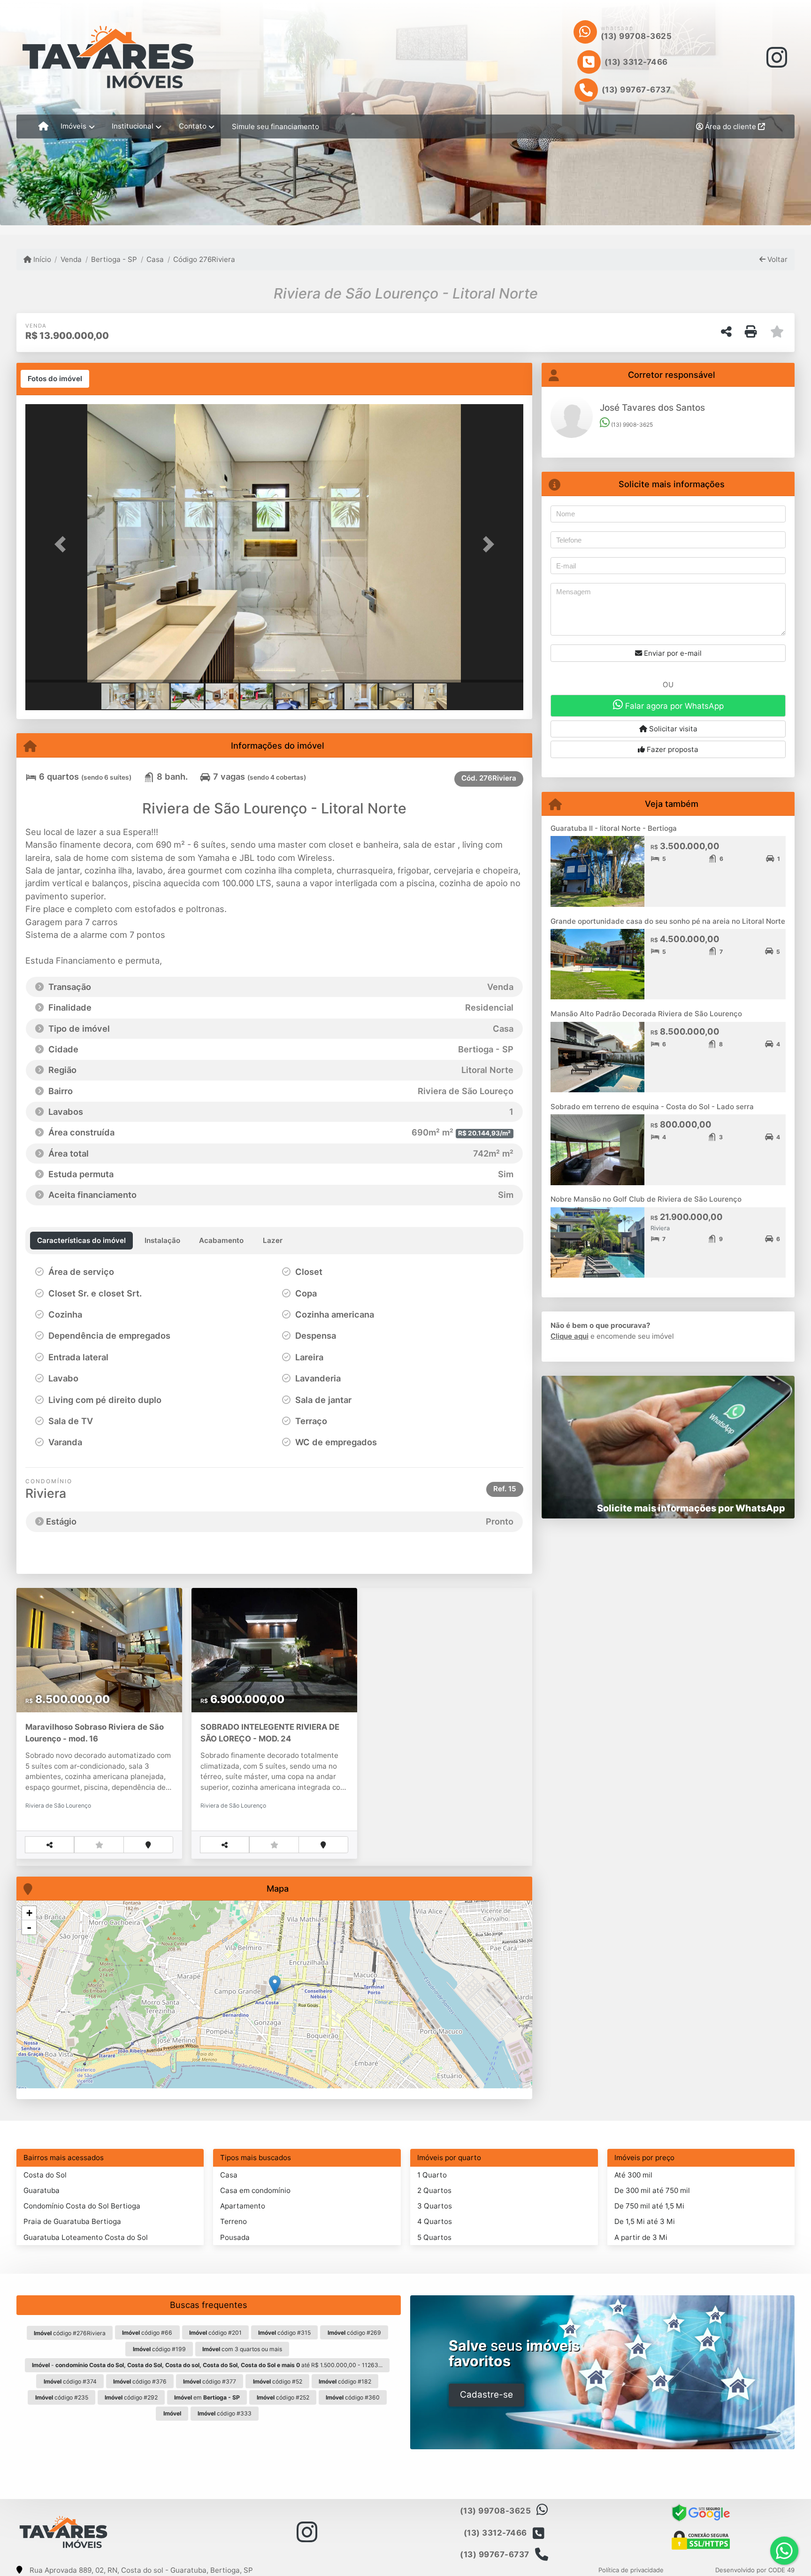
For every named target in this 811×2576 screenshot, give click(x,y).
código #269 (354, 2333)
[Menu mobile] (43, 127)
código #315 (284, 2333)
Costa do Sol (45, 2175)
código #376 (140, 2381)
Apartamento (243, 2206)
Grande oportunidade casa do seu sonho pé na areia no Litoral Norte (668, 921)
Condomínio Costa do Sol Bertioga (82, 2206)
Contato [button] (193, 126)
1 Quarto (432, 2175)
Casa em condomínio (255, 2190)
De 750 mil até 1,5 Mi (649, 2206)
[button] (63, 544)
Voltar (777, 259)
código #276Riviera (70, 2333)
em (207, 2397)
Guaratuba (42, 2190)
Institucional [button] (133, 126)
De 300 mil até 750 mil (652, 2190)
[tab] (55, 379)
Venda (71, 259)
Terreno (233, 2221)
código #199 (159, 2349)
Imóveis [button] (73, 126)
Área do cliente (731, 126)
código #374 (70, 2381)
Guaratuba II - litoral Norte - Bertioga (614, 828)
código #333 (225, 2413)
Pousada (235, 2237)
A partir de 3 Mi (641, 2237)
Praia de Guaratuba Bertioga (72, 2221)
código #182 (345, 2381)
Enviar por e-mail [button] (672, 653)
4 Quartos (435, 2221)
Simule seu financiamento (275, 126)
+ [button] (29, 1913)
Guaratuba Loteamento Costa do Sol (86, 2237)
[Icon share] (777, 57)
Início (41, 259)
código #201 (215, 2333)
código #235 (62, 2397)
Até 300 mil (633, 2175)
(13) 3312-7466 (636, 62)
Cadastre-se (486, 2395)
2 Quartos (434, 2190)
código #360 (353, 2397)
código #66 (147, 2333)
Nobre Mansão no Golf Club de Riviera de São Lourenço (646, 1199)
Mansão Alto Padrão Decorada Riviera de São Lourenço (646, 1014)
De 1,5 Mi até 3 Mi (645, 2221)
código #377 (210, 2381)
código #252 (283, 2397)
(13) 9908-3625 (631, 425)
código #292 (131, 2397)
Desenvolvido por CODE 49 (755, 2570)
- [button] (29, 1927)
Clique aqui (570, 1336)
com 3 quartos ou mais (242, 2349)
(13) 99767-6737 (636, 90)
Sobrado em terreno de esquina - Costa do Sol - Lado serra (652, 1107)
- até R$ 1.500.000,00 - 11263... (207, 2365)
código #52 (278, 2381)
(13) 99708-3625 (636, 36)
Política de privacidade (631, 2570)
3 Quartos (435, 2206)
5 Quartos (434, 2237)
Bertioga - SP (114, 259)
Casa (155, 259)
